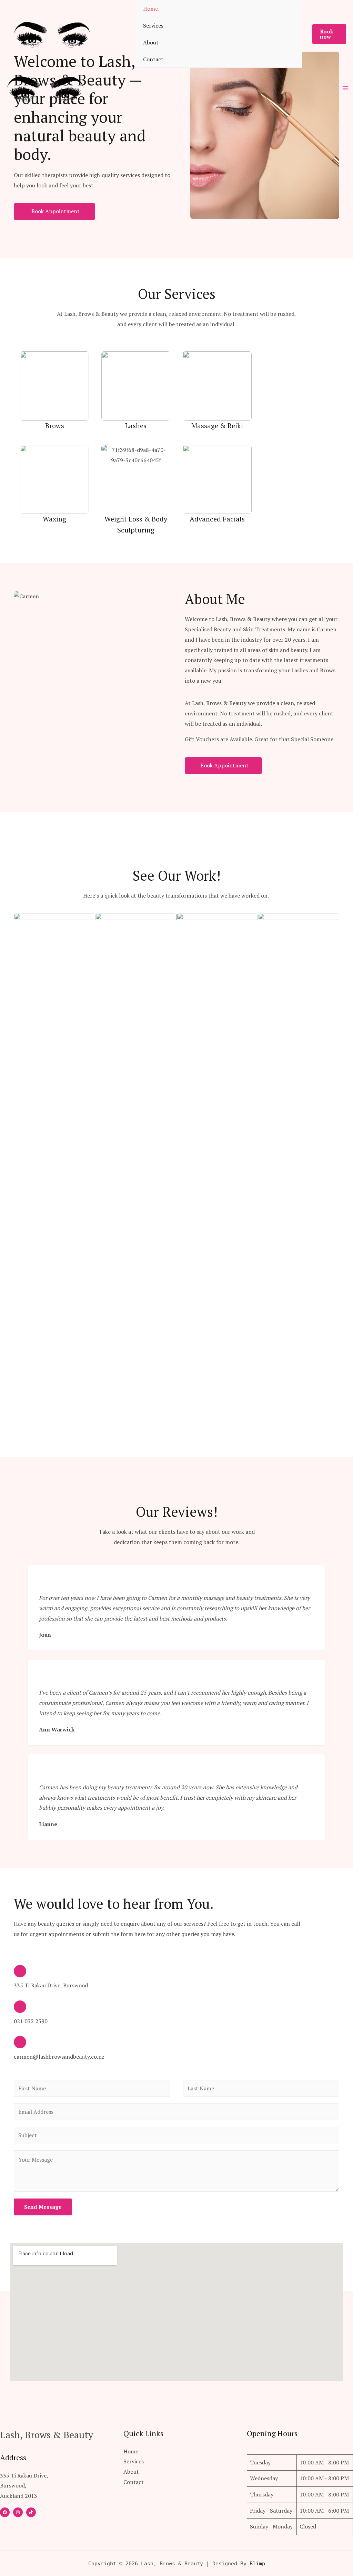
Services (153, 25)
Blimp (257, 2564)
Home (150, 9)
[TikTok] (31, 2512)
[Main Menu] (345, 88)
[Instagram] (18, 2512)
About (151, 42)
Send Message (43, 2207)
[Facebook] (5, 2512)
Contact (153, 59)
